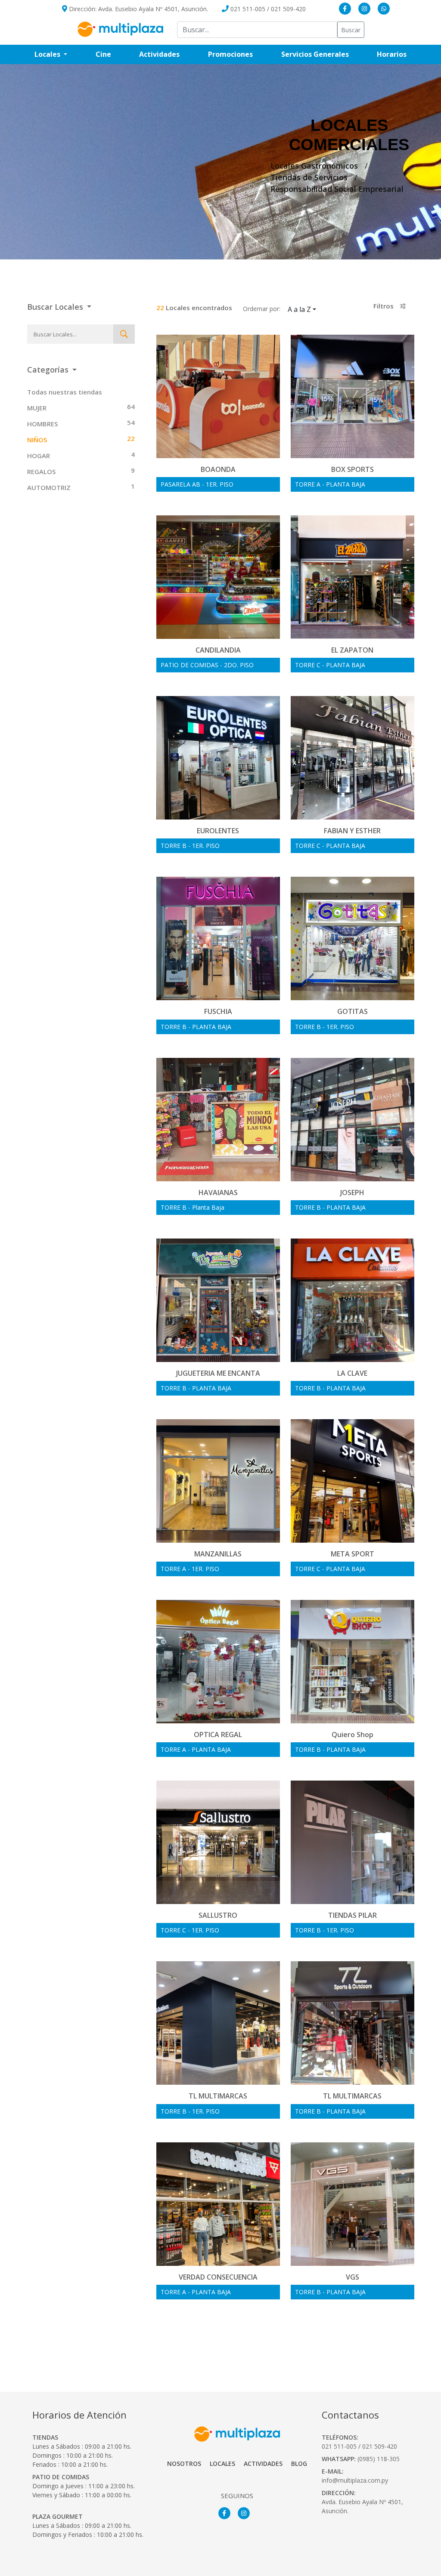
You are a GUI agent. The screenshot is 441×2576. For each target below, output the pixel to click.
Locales (222, 2464)
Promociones (238, 54)
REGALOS (41, 471)
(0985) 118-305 (379, 2459)
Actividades (159, 54)
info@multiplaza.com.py (355, 2480)
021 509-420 (288, 9)
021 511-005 (248, 9)
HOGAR (39, 456)
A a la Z (299, 309)
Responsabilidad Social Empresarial (337, 189)
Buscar (351, 30)
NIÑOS (37, 440)
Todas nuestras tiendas (65, 392)
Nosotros (184, 2464)
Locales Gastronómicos (314, 166)
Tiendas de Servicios (309, 177)
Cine (103, 54)
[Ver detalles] (218, 405)
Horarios (399, 54)
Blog (299, 2464)
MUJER (37, 408)
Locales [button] (48, 54)
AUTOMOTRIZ (49, 487)
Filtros (384, 306)
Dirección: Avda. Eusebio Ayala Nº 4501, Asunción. (138, 9)
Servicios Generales (322, 54)
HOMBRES (42, 424)
